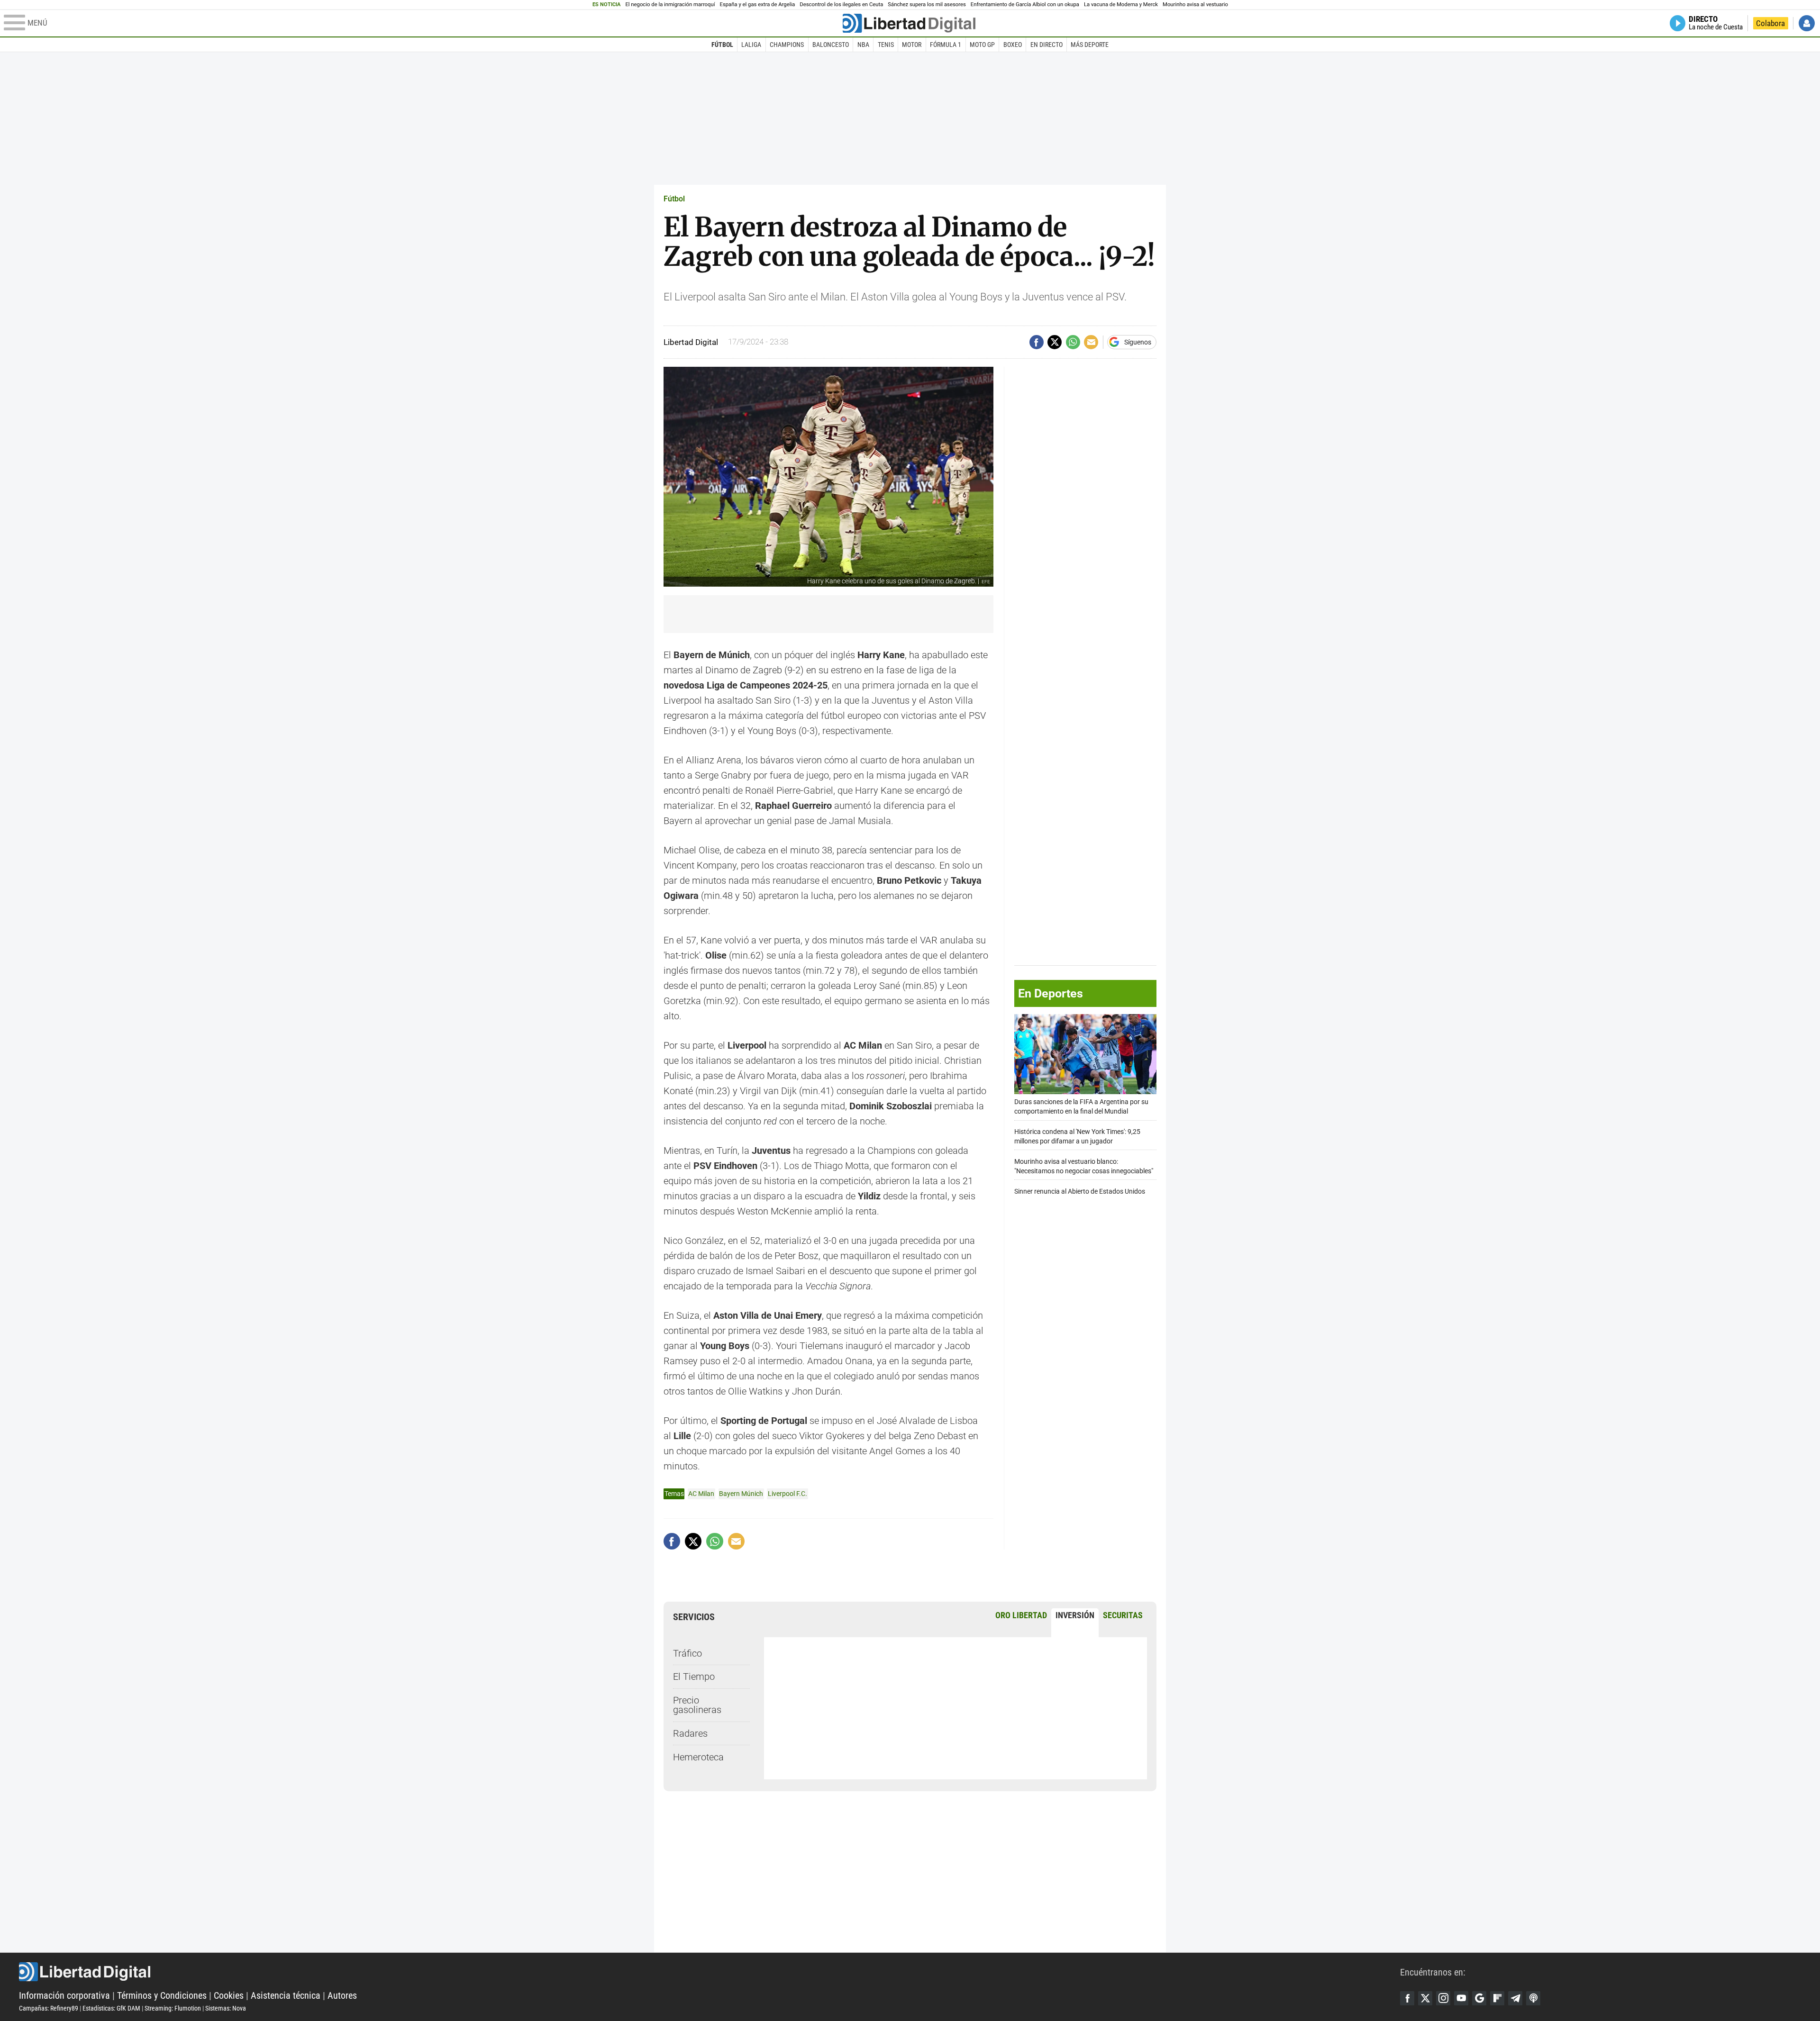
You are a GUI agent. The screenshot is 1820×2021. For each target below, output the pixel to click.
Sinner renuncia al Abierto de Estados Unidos (1080, 1191)
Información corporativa (64, 1995)
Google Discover (1479, 1998)
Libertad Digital (710, 1972)
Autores (342, 1995)
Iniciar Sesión (1807, 23)
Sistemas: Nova (226, 2008)
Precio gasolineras (697, 1705)
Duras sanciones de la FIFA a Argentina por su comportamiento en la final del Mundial (1081, 1107)
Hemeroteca (698, 1757)
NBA (863, 45)
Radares (690, 1733)
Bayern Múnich (741, 1494)
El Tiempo (694, 1677)
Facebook (1407, 1998)
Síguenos (1138, 342)
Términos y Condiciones (162, 1995)
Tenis (886, 45)
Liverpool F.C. (787, 1494)
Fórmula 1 (946, 45)
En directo (1046, 45)
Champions (787, 45)
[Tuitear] (1055, 342)
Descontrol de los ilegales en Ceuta (841, 5)
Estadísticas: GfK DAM (111, 2008)
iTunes (1533, 1998)
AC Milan (701, 1494)
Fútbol (722, 45)
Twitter (1425, 1998)
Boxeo (1013, 45)
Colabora (1770, 23)
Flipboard (1497, 1998)
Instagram (1443, 1998)
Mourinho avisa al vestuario (1195, 5)
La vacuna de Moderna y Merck (1121, 5)
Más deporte (1090, 45)
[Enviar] (1073, 342)
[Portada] (909, 23)
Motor (912, 45)
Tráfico (687, 1653)
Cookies (229, 1995)
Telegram (1515, 1998)
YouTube (1461, 1998)
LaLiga (751, 45)
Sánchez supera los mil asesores (927, 5)
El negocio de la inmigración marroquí (670, 5)
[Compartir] (1037, 342)
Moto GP (982, 45)
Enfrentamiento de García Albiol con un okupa (1025, 5)
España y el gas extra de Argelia (758, 5)
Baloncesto (831, 45)
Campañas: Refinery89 (49, 2008)
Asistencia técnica (286, 1995)
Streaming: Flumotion (173, 2008)
